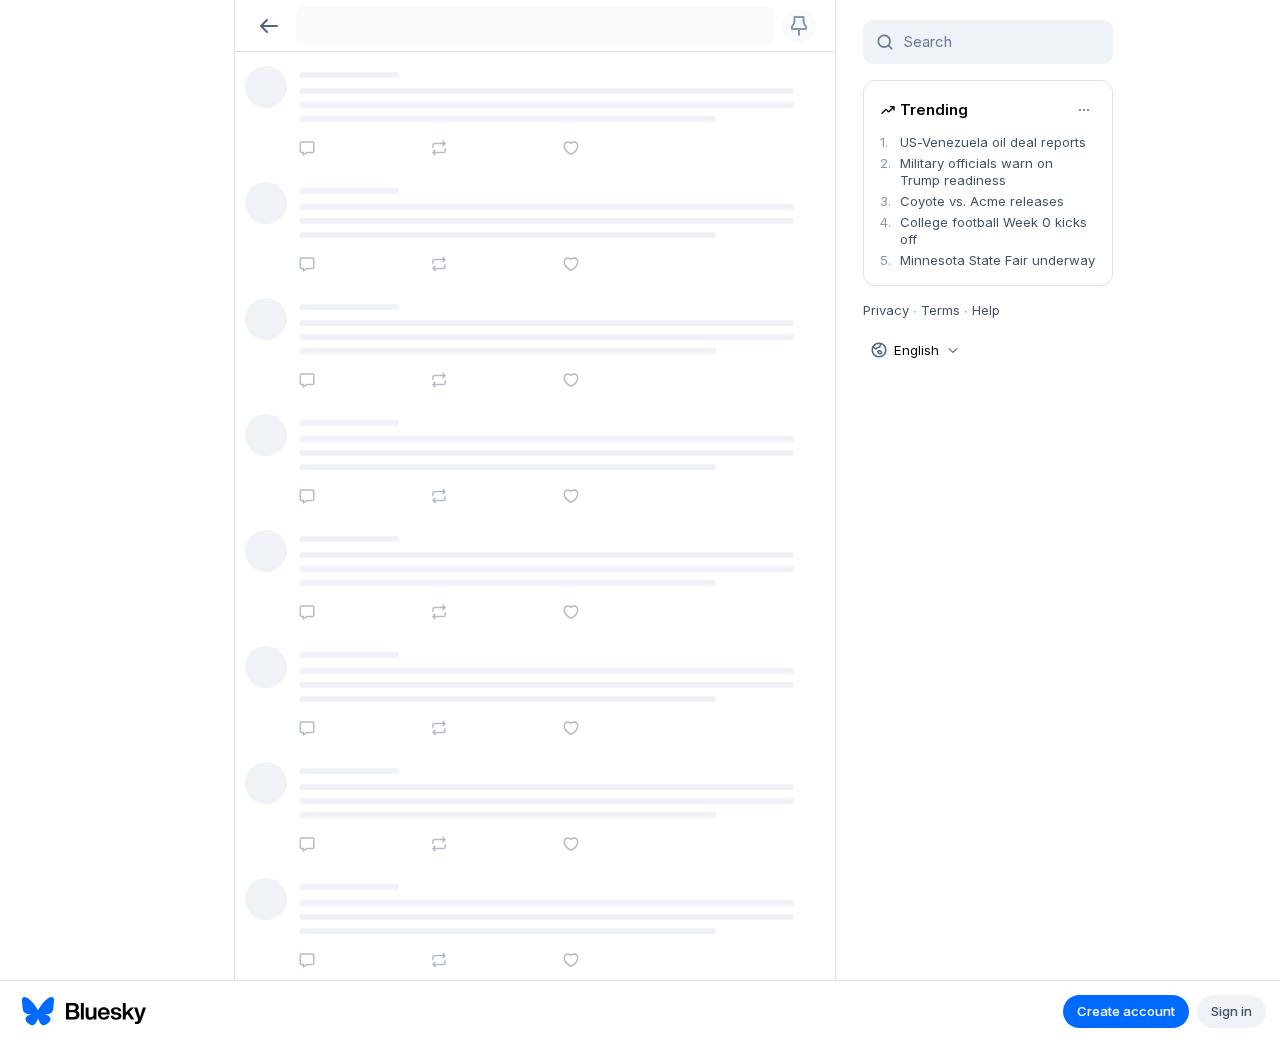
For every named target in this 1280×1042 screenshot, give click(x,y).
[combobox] (1000, 42)
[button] (268, 25)
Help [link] (986, 310)
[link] (988, 142)
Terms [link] (940, 310)
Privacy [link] (886, 310)
